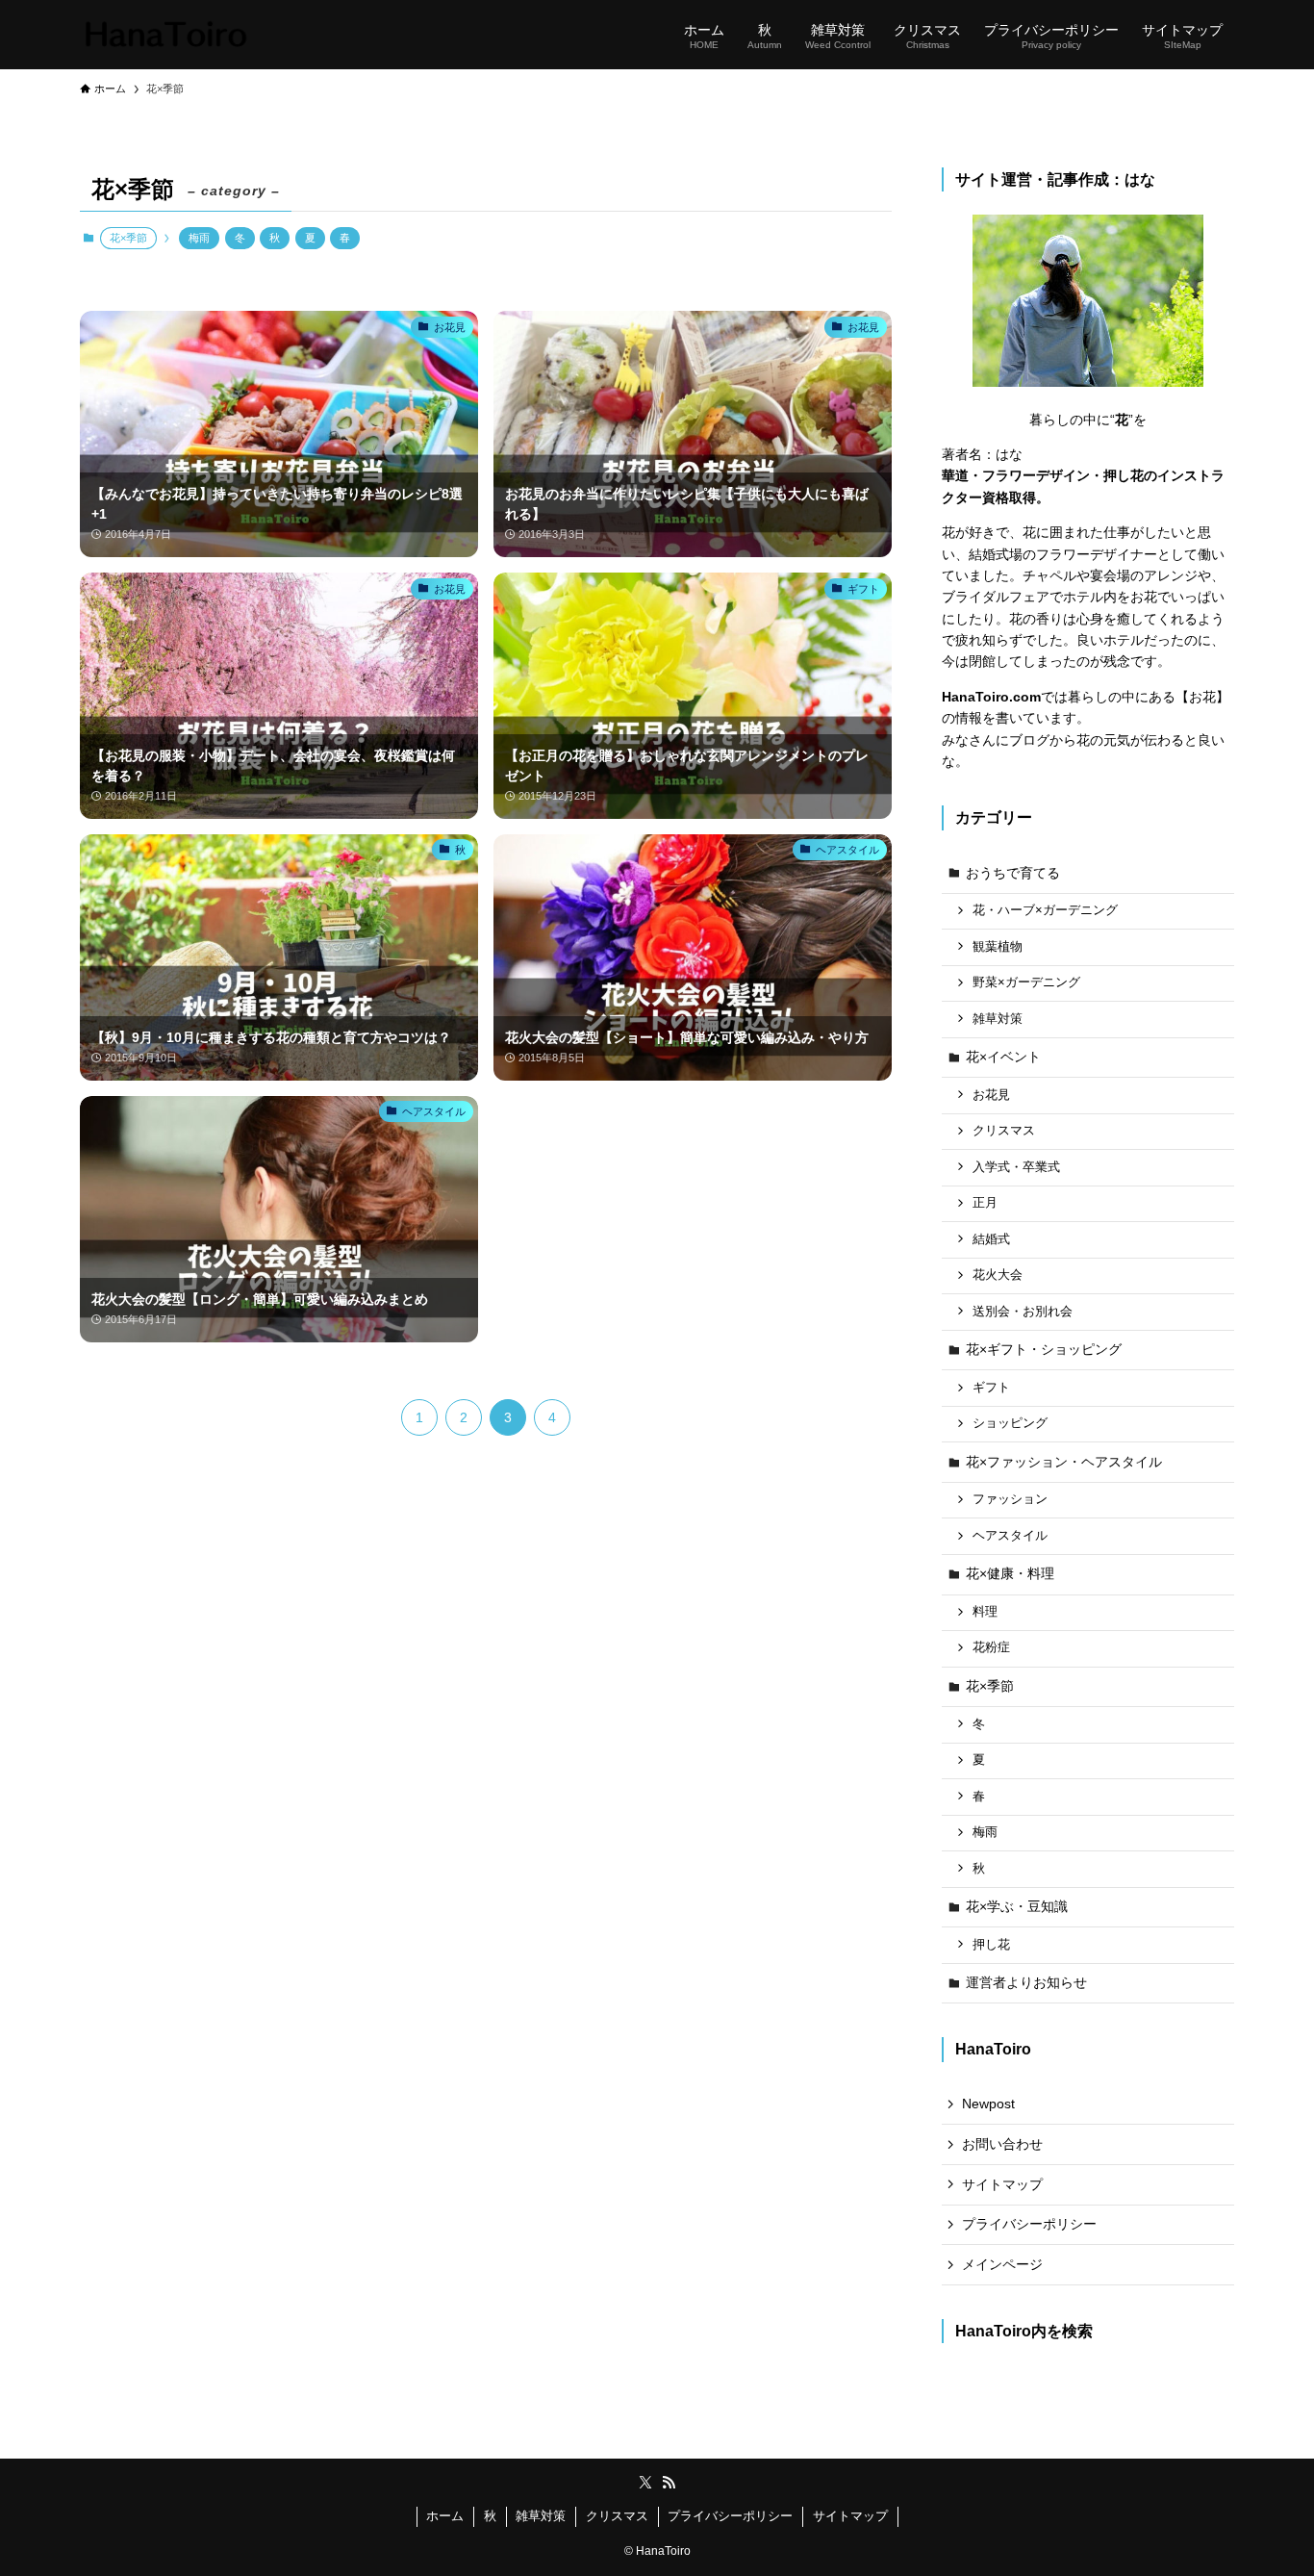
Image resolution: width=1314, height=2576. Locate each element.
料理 (985, 1612)
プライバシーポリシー (1029, 2224)
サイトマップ (1002, 2184)
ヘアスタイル (1010, 1536)
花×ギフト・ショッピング (1044, 1349)
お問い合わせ (1002, 2144)
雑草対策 (998, 1019)
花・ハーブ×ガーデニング (1045, 910)
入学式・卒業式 (1016, 1167)
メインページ (1002, 2264)
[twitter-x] (645, 2483)
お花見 (991, 1095)
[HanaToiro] (165, 35)
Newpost (988, 2104)
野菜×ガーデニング (1026, 982)
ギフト (991, 1388)
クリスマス (1004, 1131)
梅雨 (199, 238)
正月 (985, 1203)
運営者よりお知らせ (1026, 1982)
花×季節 (990, 1686)
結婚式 (991, 1239)
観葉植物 (998, 947)
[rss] (669, 2483)
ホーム (445, 2516)
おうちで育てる (1013, 873)
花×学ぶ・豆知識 (1017, 1906)
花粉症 (991, 1647)
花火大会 (998, 1275)
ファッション (1010, 1499)
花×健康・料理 (1010, 1573)
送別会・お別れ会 (1023, 1312)
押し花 (991, 1945)
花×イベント (1003, 1057)
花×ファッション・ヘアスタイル (1064, 1462)
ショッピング (1010, 1423)
